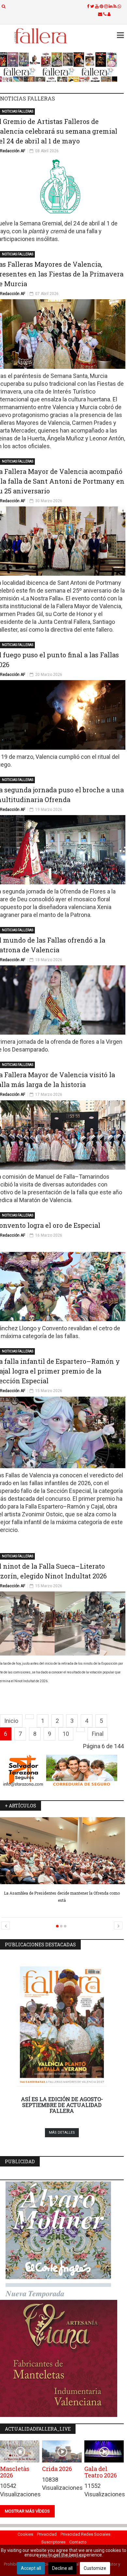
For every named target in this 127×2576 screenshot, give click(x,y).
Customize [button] (95, 2568)
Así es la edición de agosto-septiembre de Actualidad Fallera (62, 2105)
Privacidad (47, 2534)
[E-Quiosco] (62, 67)
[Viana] (62, 2358)
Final (98, 1734)
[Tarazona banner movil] (62, 1771)
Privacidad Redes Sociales (85, 2534)
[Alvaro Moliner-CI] (62, 2240)
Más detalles (62, 2133)
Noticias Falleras (18, 111)
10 (66, 1734)
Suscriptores (53, 2542)
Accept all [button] (31, 2568)
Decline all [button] (62, 2568)
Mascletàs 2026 (15, 2472)
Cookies (25, 2534)
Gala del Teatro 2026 (101, 2472)
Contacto (78, 2542)
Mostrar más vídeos (27, 2511)
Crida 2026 (57, 2469)
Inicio (11, 1721)
